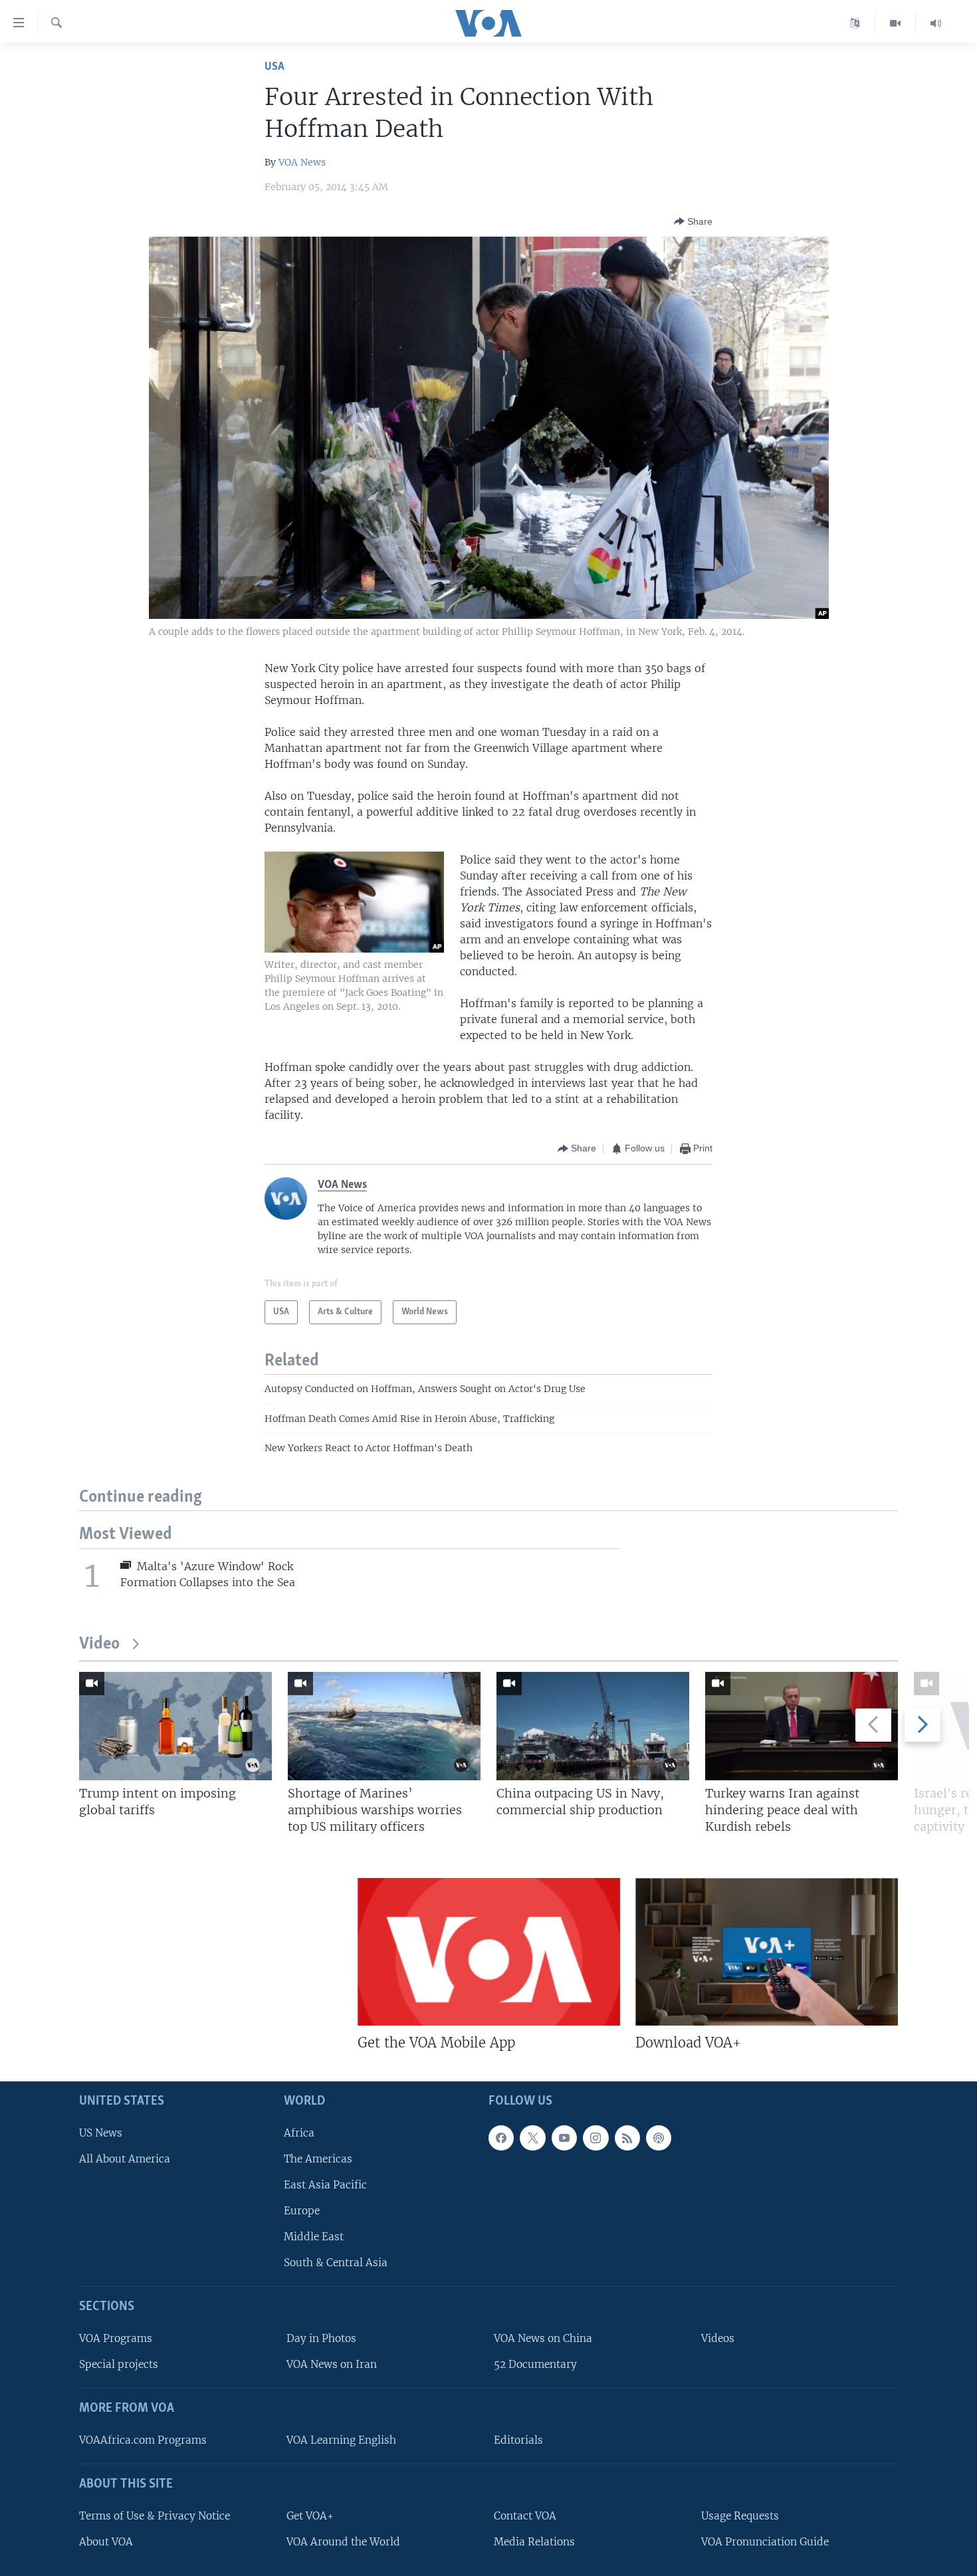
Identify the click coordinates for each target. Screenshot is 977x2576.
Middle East (314, 2237)
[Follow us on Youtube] (564, 2138)
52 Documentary (535, 2365)
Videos (718, 2339)
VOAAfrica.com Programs (143, 2440)
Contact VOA (525, 2516)
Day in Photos (321, 2339)
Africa (299, 2133)
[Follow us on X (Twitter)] (532, 2138)
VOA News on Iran (332, 2365)
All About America (125, 2159)
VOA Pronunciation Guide (765, 2542)
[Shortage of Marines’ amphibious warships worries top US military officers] (384, 1726)
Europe (302, 2211)
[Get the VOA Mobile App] (489, 1952)
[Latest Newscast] (936, 23)
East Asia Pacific (325, 2185)
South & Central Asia (336, 2263)
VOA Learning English (341, 2440)
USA (274, 67)
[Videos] (896, 23)
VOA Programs (116, 2339)
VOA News (302, 162)
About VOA (106, 2542)
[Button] (693, 221)
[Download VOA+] (767, 1952)
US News (101, 2133)
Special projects (119, 2365)
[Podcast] (659, 2138)
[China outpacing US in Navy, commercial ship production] (593, 1726)
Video (99, 1644)
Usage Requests (740, 2516)
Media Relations (534, 2542)
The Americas (318, 2159)
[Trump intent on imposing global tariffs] (175, 1726)
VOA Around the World (343, 2542)
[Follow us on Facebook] (501, 2138)
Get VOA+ (310, 2516)
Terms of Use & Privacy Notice (155, 2516)
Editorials (518, 2440)
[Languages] (855, 23)
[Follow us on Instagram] (596, 2138)
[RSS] (627, 2138)
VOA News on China (543, 2339)
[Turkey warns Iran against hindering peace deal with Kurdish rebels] (802, 1726)
